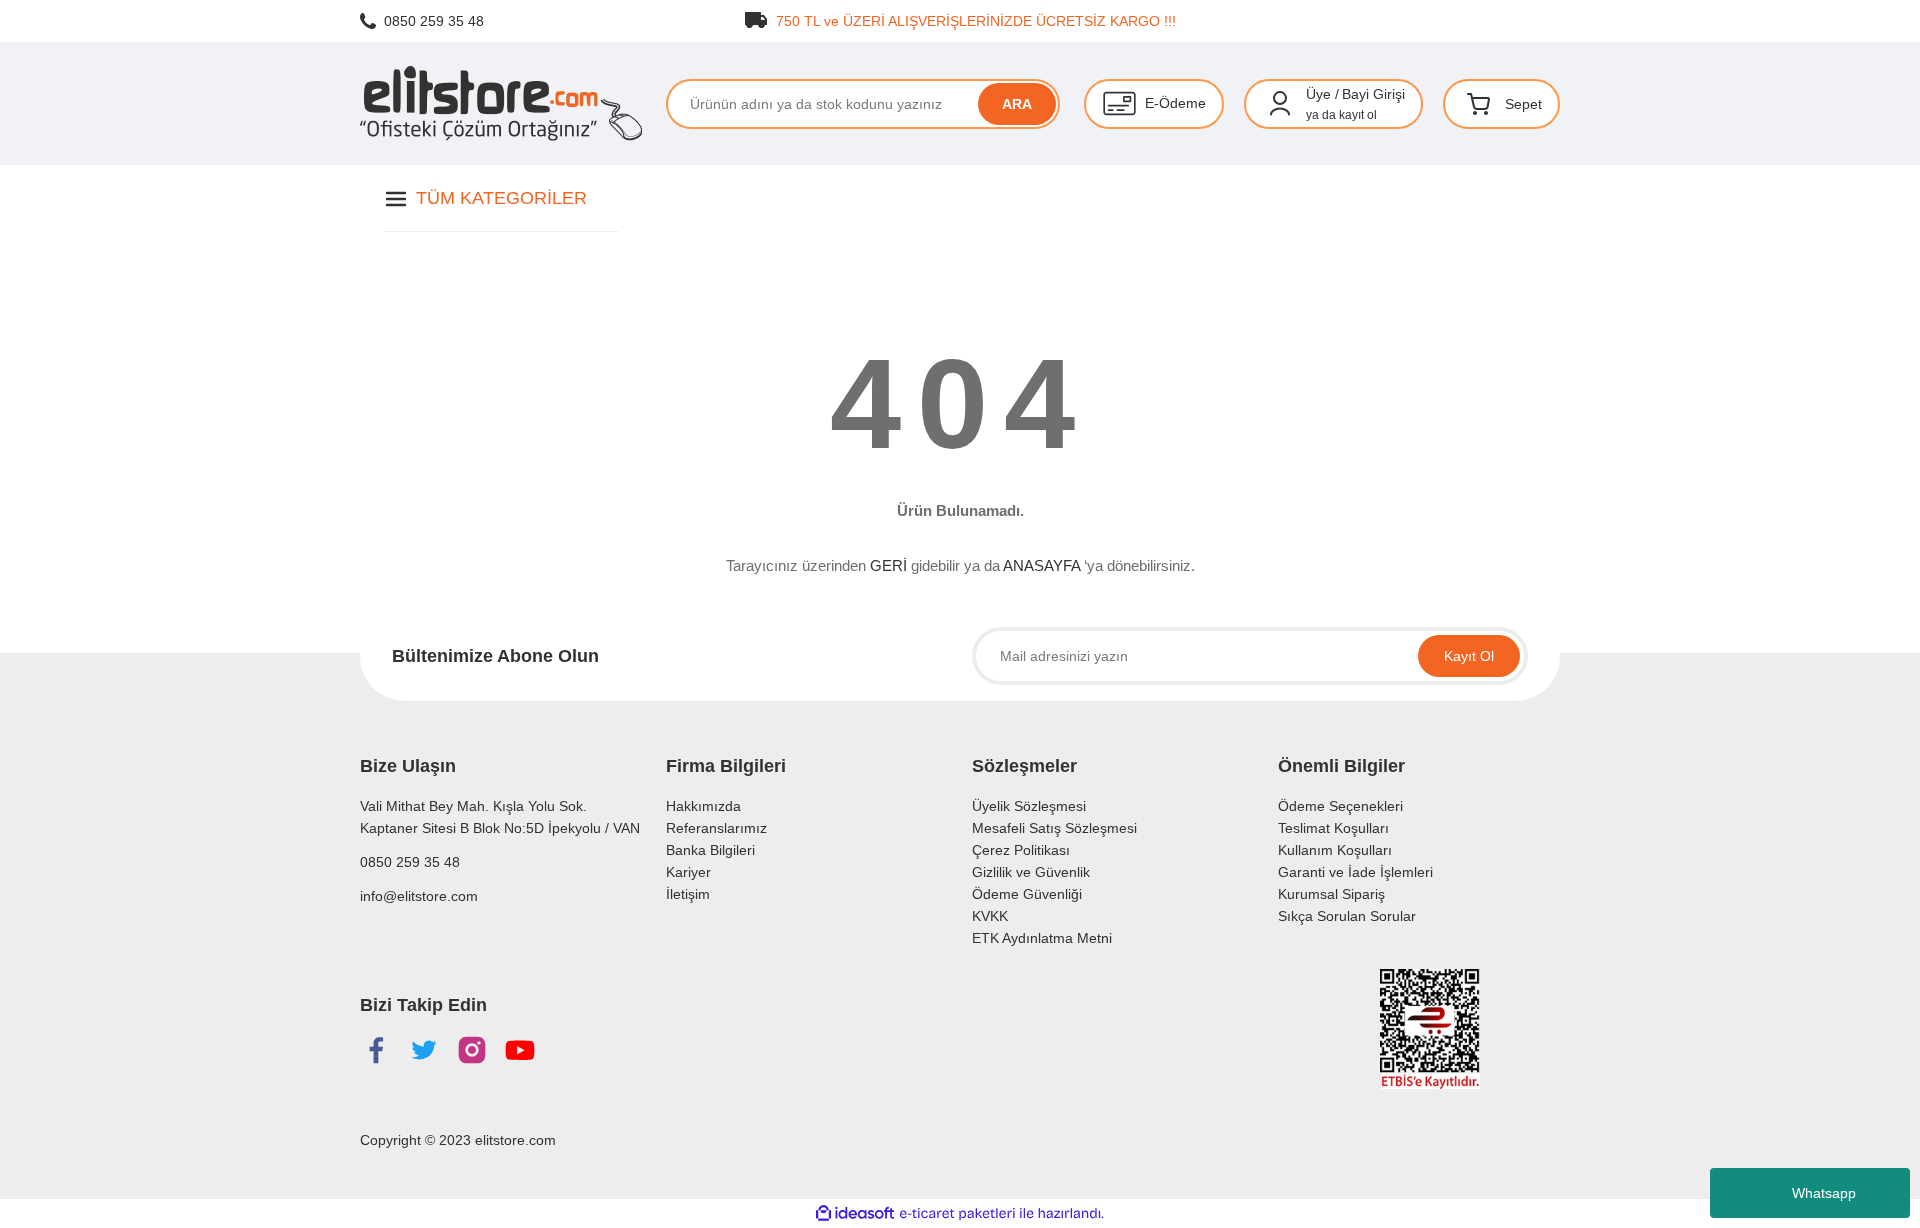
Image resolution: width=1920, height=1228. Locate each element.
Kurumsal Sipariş (1331, 894)
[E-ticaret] (957, 1214)
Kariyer (688, 872)
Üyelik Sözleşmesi (1029, 806)
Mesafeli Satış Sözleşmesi (1054, 828)
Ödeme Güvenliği (1027, 894)
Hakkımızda (703, 806)
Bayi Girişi (1373, 94)
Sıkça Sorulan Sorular (1347, 916)
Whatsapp (1824, 1193)
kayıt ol (1358, 115)
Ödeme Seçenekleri (1340, 806)
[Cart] (1479, 104)
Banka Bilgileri (710, 850)
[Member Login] (1280, 104)
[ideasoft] (855, 1213)
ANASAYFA (1041, 565)
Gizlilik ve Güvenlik (1031, 872)
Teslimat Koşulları (1333, 828)
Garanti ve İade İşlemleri (1355, 872)
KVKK (990, 916)
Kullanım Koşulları (1335, 850)
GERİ (888, 565)
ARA (1017, 104)
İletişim (688, 894)
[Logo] (501, 103)
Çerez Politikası (1021, 850)
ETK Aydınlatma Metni (1042, 938)
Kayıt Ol (1469, 656)
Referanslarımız (716, 828)
